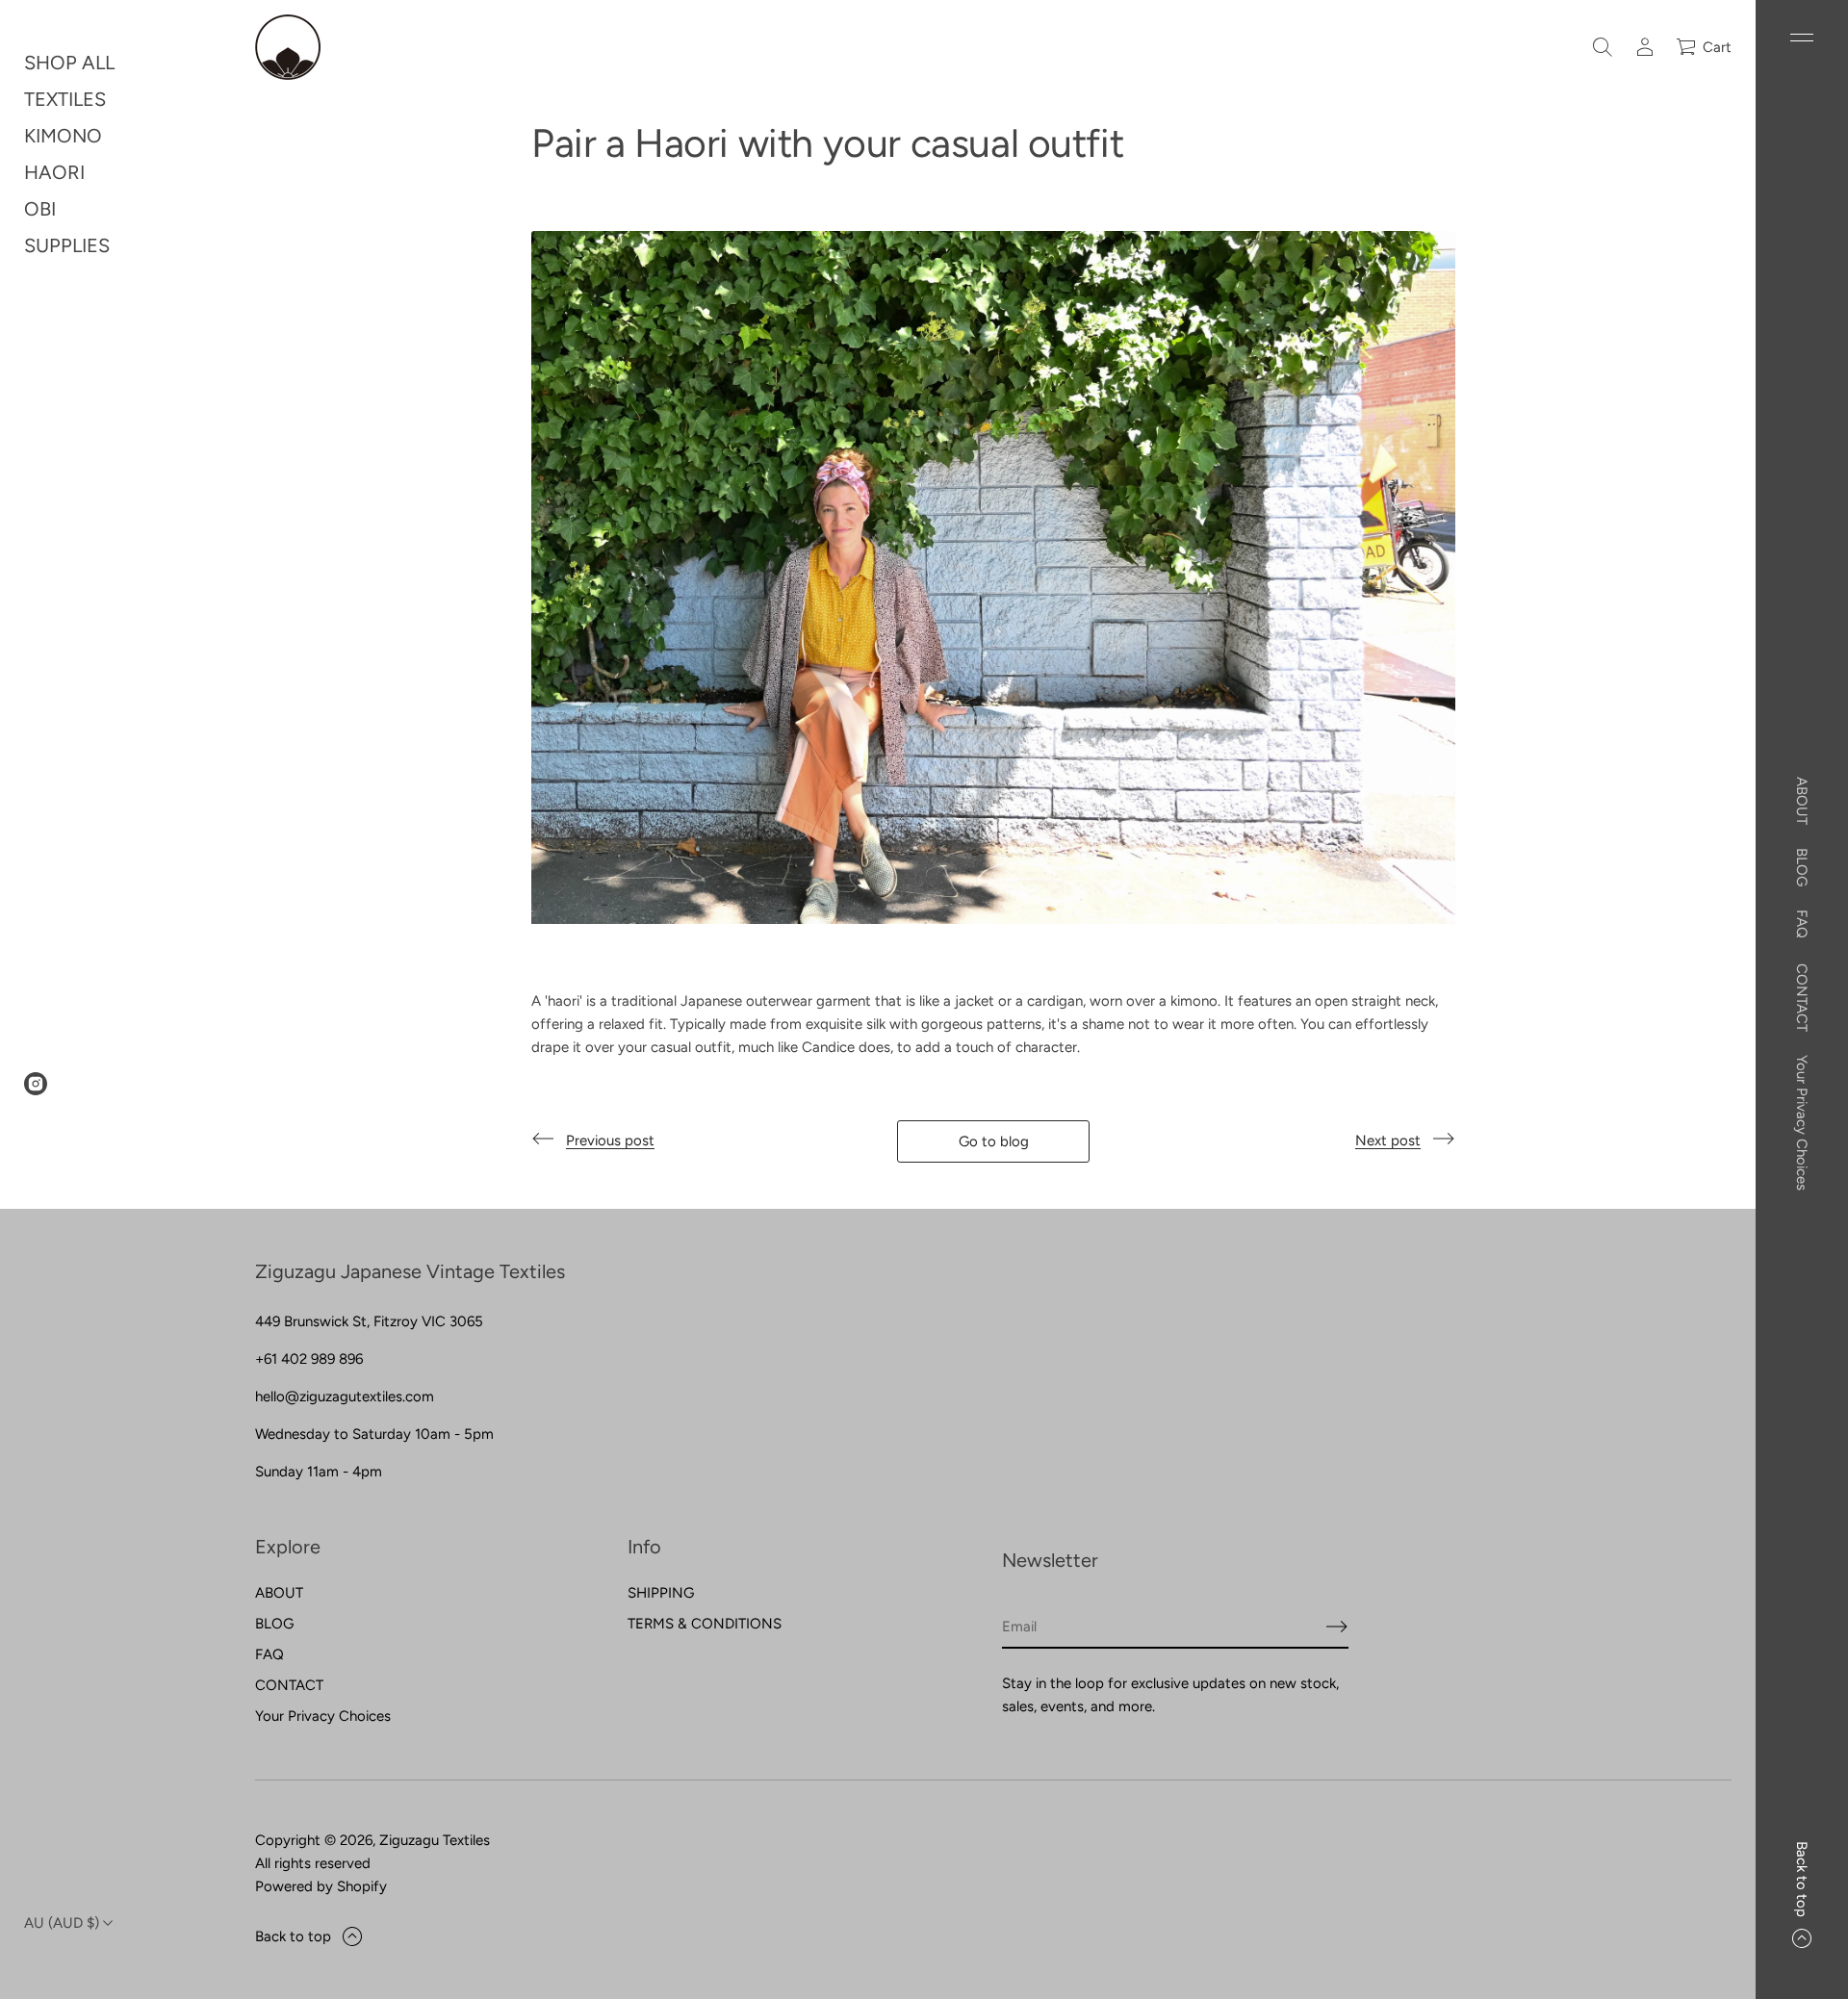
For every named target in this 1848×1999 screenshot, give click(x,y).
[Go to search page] (1603, 47)
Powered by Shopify (321, 1886)
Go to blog (994, 1141)
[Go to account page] (1645, 47)
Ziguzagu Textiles (435, 1840)
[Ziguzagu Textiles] (288, 47)
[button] (1603, 47)
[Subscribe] (1337, 1627)
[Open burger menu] (1802, 38)
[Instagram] (36, 1084)
